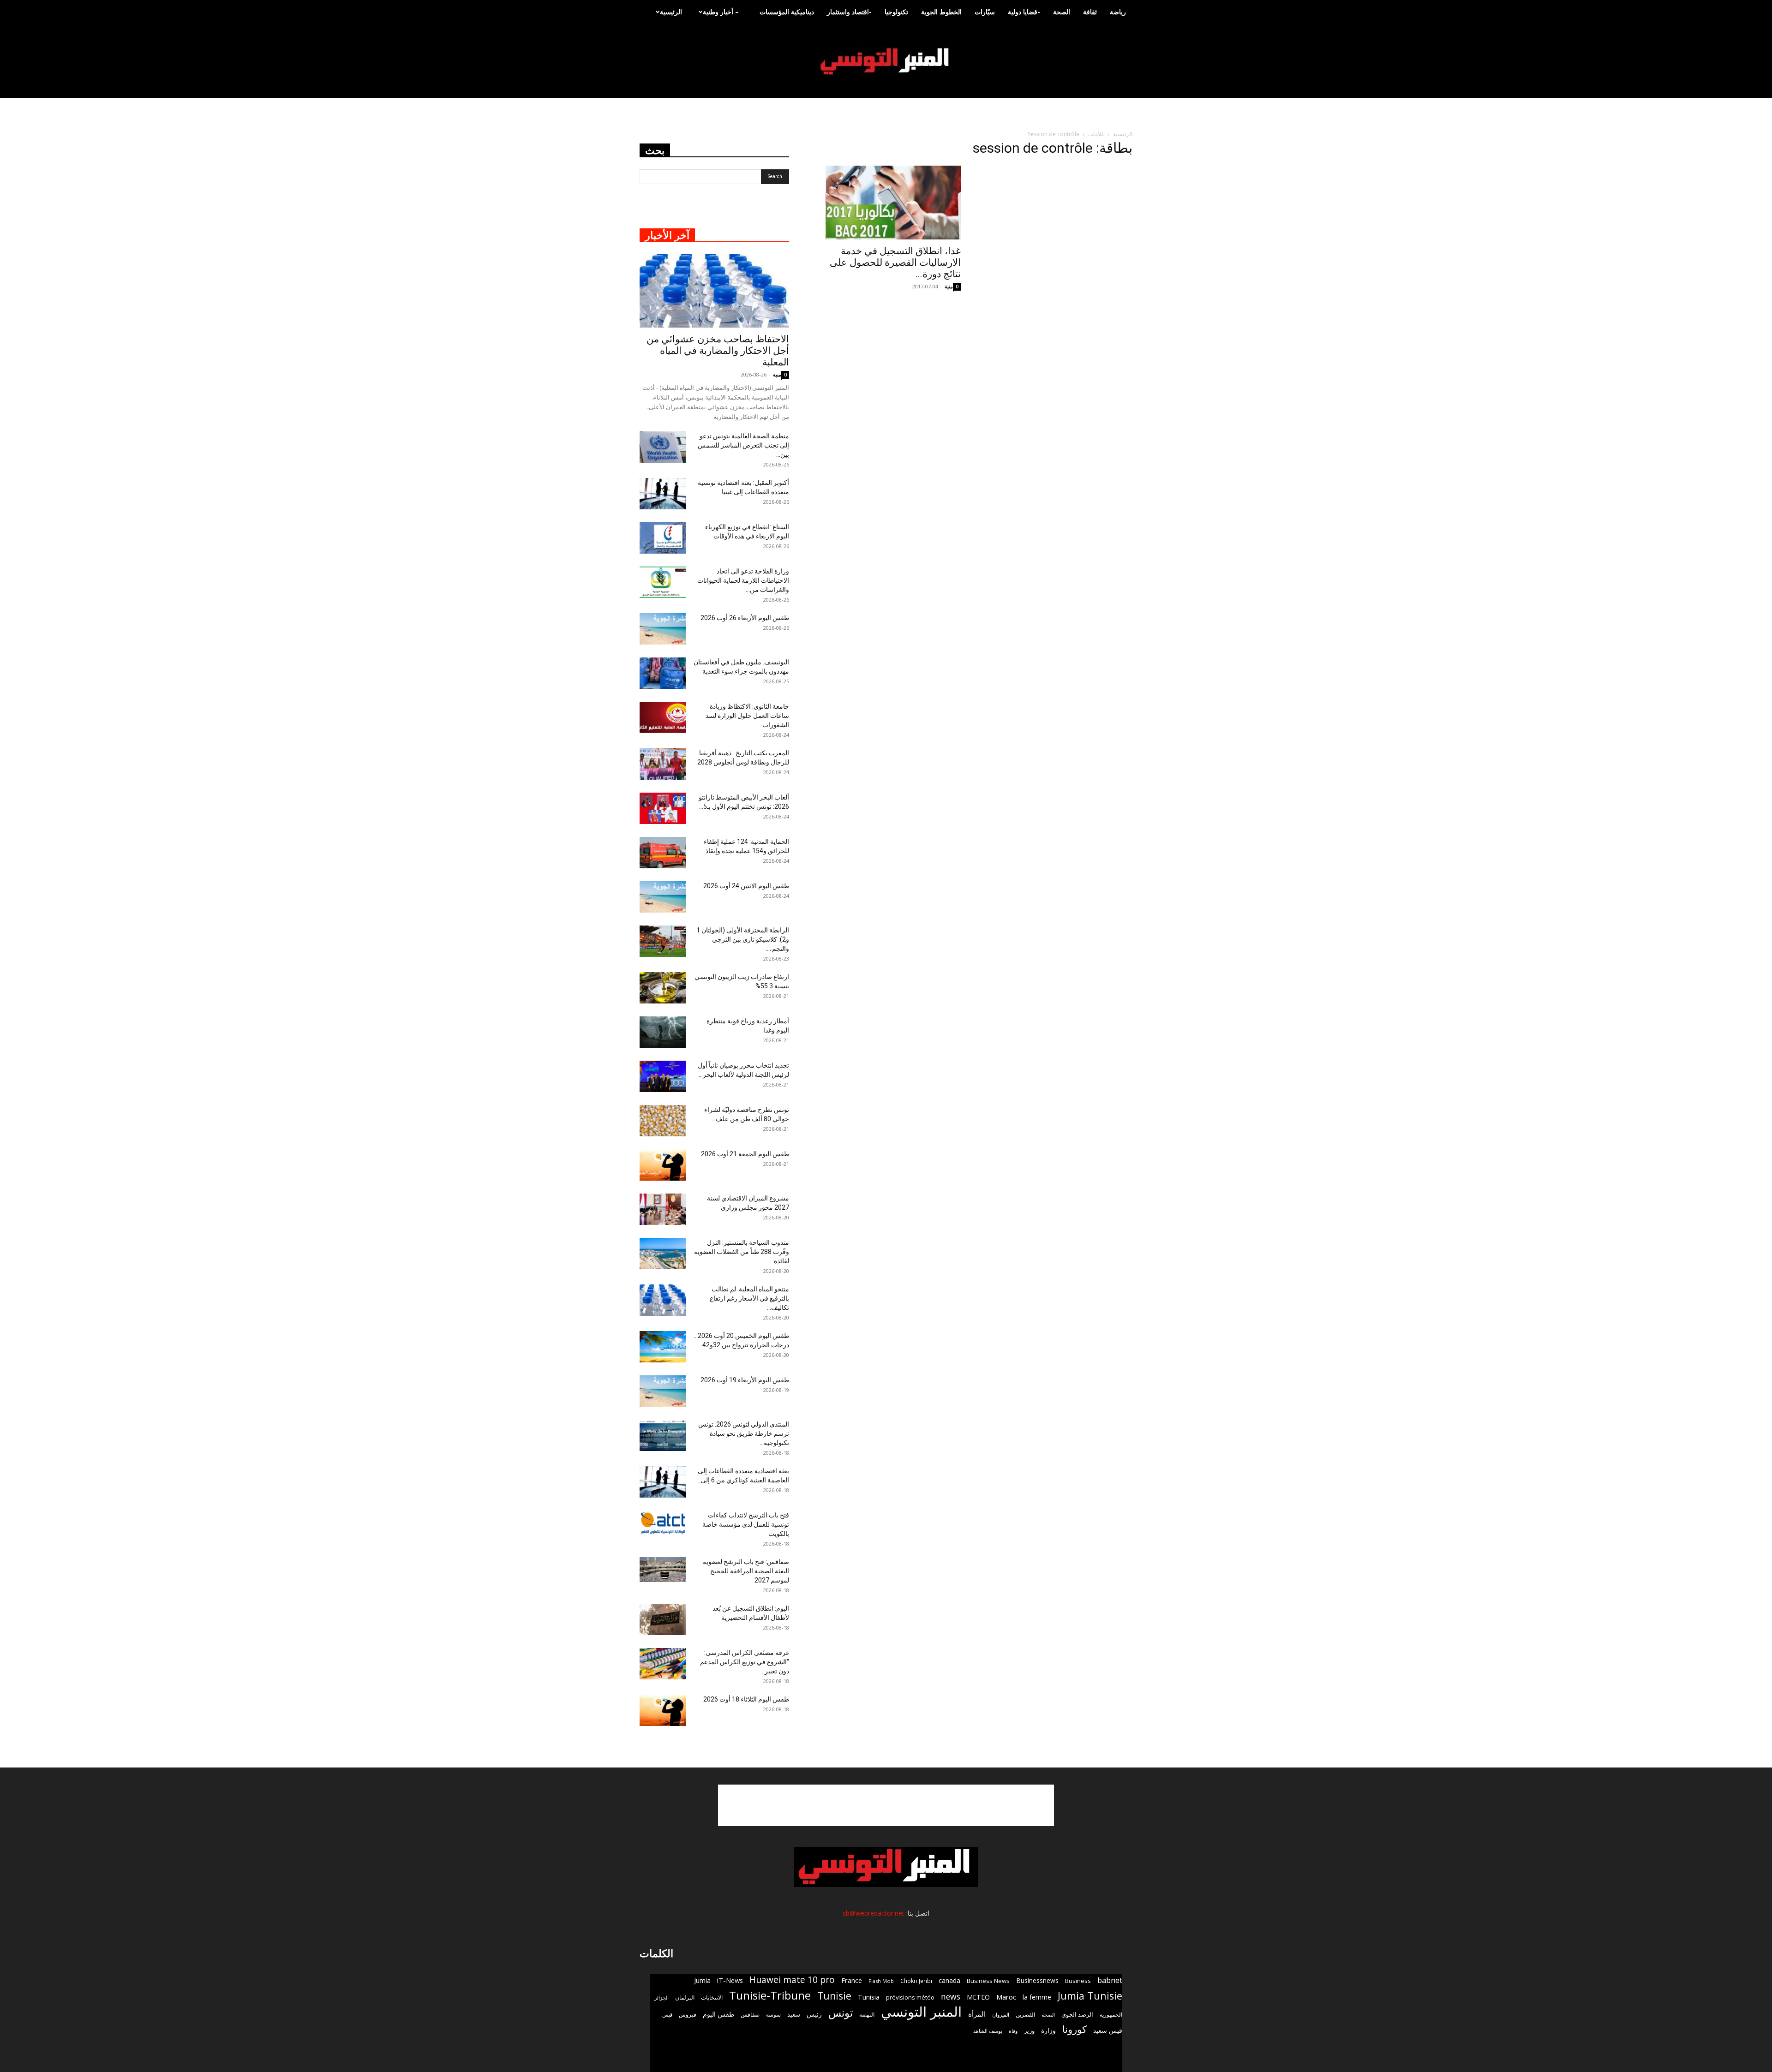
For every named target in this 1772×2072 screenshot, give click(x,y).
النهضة (867, 2015)
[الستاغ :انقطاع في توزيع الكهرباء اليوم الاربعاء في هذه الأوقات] (663, 538)
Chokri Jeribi (916, 1981)
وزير (1029, 2030)
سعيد (794, 2014)
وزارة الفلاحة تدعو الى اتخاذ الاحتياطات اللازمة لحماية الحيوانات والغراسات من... (743, 580)
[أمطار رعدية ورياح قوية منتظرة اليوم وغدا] (663, 1032)
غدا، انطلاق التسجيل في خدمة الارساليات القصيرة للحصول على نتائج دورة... (895, 263)
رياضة (1118, 12)
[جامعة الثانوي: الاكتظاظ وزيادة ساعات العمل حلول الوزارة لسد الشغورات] (663, 718)
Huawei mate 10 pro (792, 1980)
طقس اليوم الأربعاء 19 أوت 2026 (745, 1380)
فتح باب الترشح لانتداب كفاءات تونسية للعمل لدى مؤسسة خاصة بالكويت (746, 1524)
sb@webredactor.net (874, 1913)
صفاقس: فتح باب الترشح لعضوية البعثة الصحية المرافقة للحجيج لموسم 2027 (746, 1571)
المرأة (977, 2014)
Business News (988, 1981)
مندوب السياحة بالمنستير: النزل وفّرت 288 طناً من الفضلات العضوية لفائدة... (742, 1252)
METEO (978, 1997)
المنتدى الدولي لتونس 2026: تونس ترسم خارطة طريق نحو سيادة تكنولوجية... (744, 1433)
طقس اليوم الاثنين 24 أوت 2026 (746, 886)
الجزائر (662, 1997)
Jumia (702, 1980)
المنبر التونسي (921, 2012)
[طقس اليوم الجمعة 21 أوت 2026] (663, 1165)
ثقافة (1090, 12)
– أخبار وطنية (721, 12)
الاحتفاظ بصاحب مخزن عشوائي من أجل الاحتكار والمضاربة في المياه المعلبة (718, 351)
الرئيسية (671, 12)
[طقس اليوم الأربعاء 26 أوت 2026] (663, 629)
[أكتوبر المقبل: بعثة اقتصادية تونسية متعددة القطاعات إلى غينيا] (663, 494)
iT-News (730, 1980)
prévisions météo (910, 1997)
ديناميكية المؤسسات (787, 12)
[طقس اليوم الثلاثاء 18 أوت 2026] (663, 1711)
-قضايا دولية (1024, 12)
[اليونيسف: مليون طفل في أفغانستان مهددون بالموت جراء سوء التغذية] (663, 673)
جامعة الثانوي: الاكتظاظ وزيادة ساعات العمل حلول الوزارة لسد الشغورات (747, 716)
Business (1078, 1981)
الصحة (1062, 12)
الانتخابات (712, 1997)
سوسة (773, 2014)
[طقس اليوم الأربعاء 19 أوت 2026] (663, 1391)
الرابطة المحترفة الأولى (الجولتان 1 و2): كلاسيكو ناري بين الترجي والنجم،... (743, 939)
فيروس (688, 2014)
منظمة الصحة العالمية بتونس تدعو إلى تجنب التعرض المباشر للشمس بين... (743, 445)
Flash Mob (881, 1981)
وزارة (1048, 2030)
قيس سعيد (1108, 2030)
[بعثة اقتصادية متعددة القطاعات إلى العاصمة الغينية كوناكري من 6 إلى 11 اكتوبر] (663, 1482)
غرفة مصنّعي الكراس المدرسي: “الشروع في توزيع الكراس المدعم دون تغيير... (745, 1662)
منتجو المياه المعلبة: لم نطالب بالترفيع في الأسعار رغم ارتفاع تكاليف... (749, 1298)
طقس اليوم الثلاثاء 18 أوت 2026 (746, 1699)
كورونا (1075, 2029)
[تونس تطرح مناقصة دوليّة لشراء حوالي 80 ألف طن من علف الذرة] (663, 1121)
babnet (1110, 1980)
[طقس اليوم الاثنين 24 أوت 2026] (663, 897)
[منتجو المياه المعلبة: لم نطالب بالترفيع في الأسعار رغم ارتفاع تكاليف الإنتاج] (663, 1300)
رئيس (814, 2014)
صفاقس (750, 2015)
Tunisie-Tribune (770, 1995)
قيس (667, 2015)
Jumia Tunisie (1090, 1996)
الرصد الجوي (1077, 2014)
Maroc (1006, 1997)
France (852, 1980)
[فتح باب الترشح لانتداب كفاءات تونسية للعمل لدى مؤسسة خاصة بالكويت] (663, 1523)
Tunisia (869, 1997)
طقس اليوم (718, 2014)
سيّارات (985, 12)
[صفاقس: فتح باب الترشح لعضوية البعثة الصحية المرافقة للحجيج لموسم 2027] (663, 1570)
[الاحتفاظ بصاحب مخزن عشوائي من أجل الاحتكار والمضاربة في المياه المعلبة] (714, 291)
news (951, 1997)
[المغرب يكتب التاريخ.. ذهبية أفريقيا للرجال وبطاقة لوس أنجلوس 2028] (663, 764)
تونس (841, 2013)
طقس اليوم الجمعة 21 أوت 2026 (745, 1154)
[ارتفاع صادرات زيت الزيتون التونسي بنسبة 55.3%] (663, 988)
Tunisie (834, 1996)
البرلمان (685, 1997)
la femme (1037, 1997)
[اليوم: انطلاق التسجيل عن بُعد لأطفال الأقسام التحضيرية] (663, 1620)
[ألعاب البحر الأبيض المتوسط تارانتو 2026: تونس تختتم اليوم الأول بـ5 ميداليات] (663, 809)
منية (949, 286)
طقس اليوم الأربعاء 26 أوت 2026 (745, 618)
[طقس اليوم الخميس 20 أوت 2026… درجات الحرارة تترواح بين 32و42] (663, 1347)
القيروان (1001, 2015)
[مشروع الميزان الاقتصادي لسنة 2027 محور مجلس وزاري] (663, 1209)
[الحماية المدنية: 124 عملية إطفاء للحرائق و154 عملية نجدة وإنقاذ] (663, 853)
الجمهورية (1111, 2015)
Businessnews (1037, 1980)
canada (949, 1980)
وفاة (1013, 2031)
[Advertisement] (886, 1805)
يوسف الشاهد (988, 2031)
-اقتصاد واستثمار (849, 12)
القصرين (1025, 2014)
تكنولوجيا (896, 12)
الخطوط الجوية (941, 12)
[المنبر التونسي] (886, 62)
